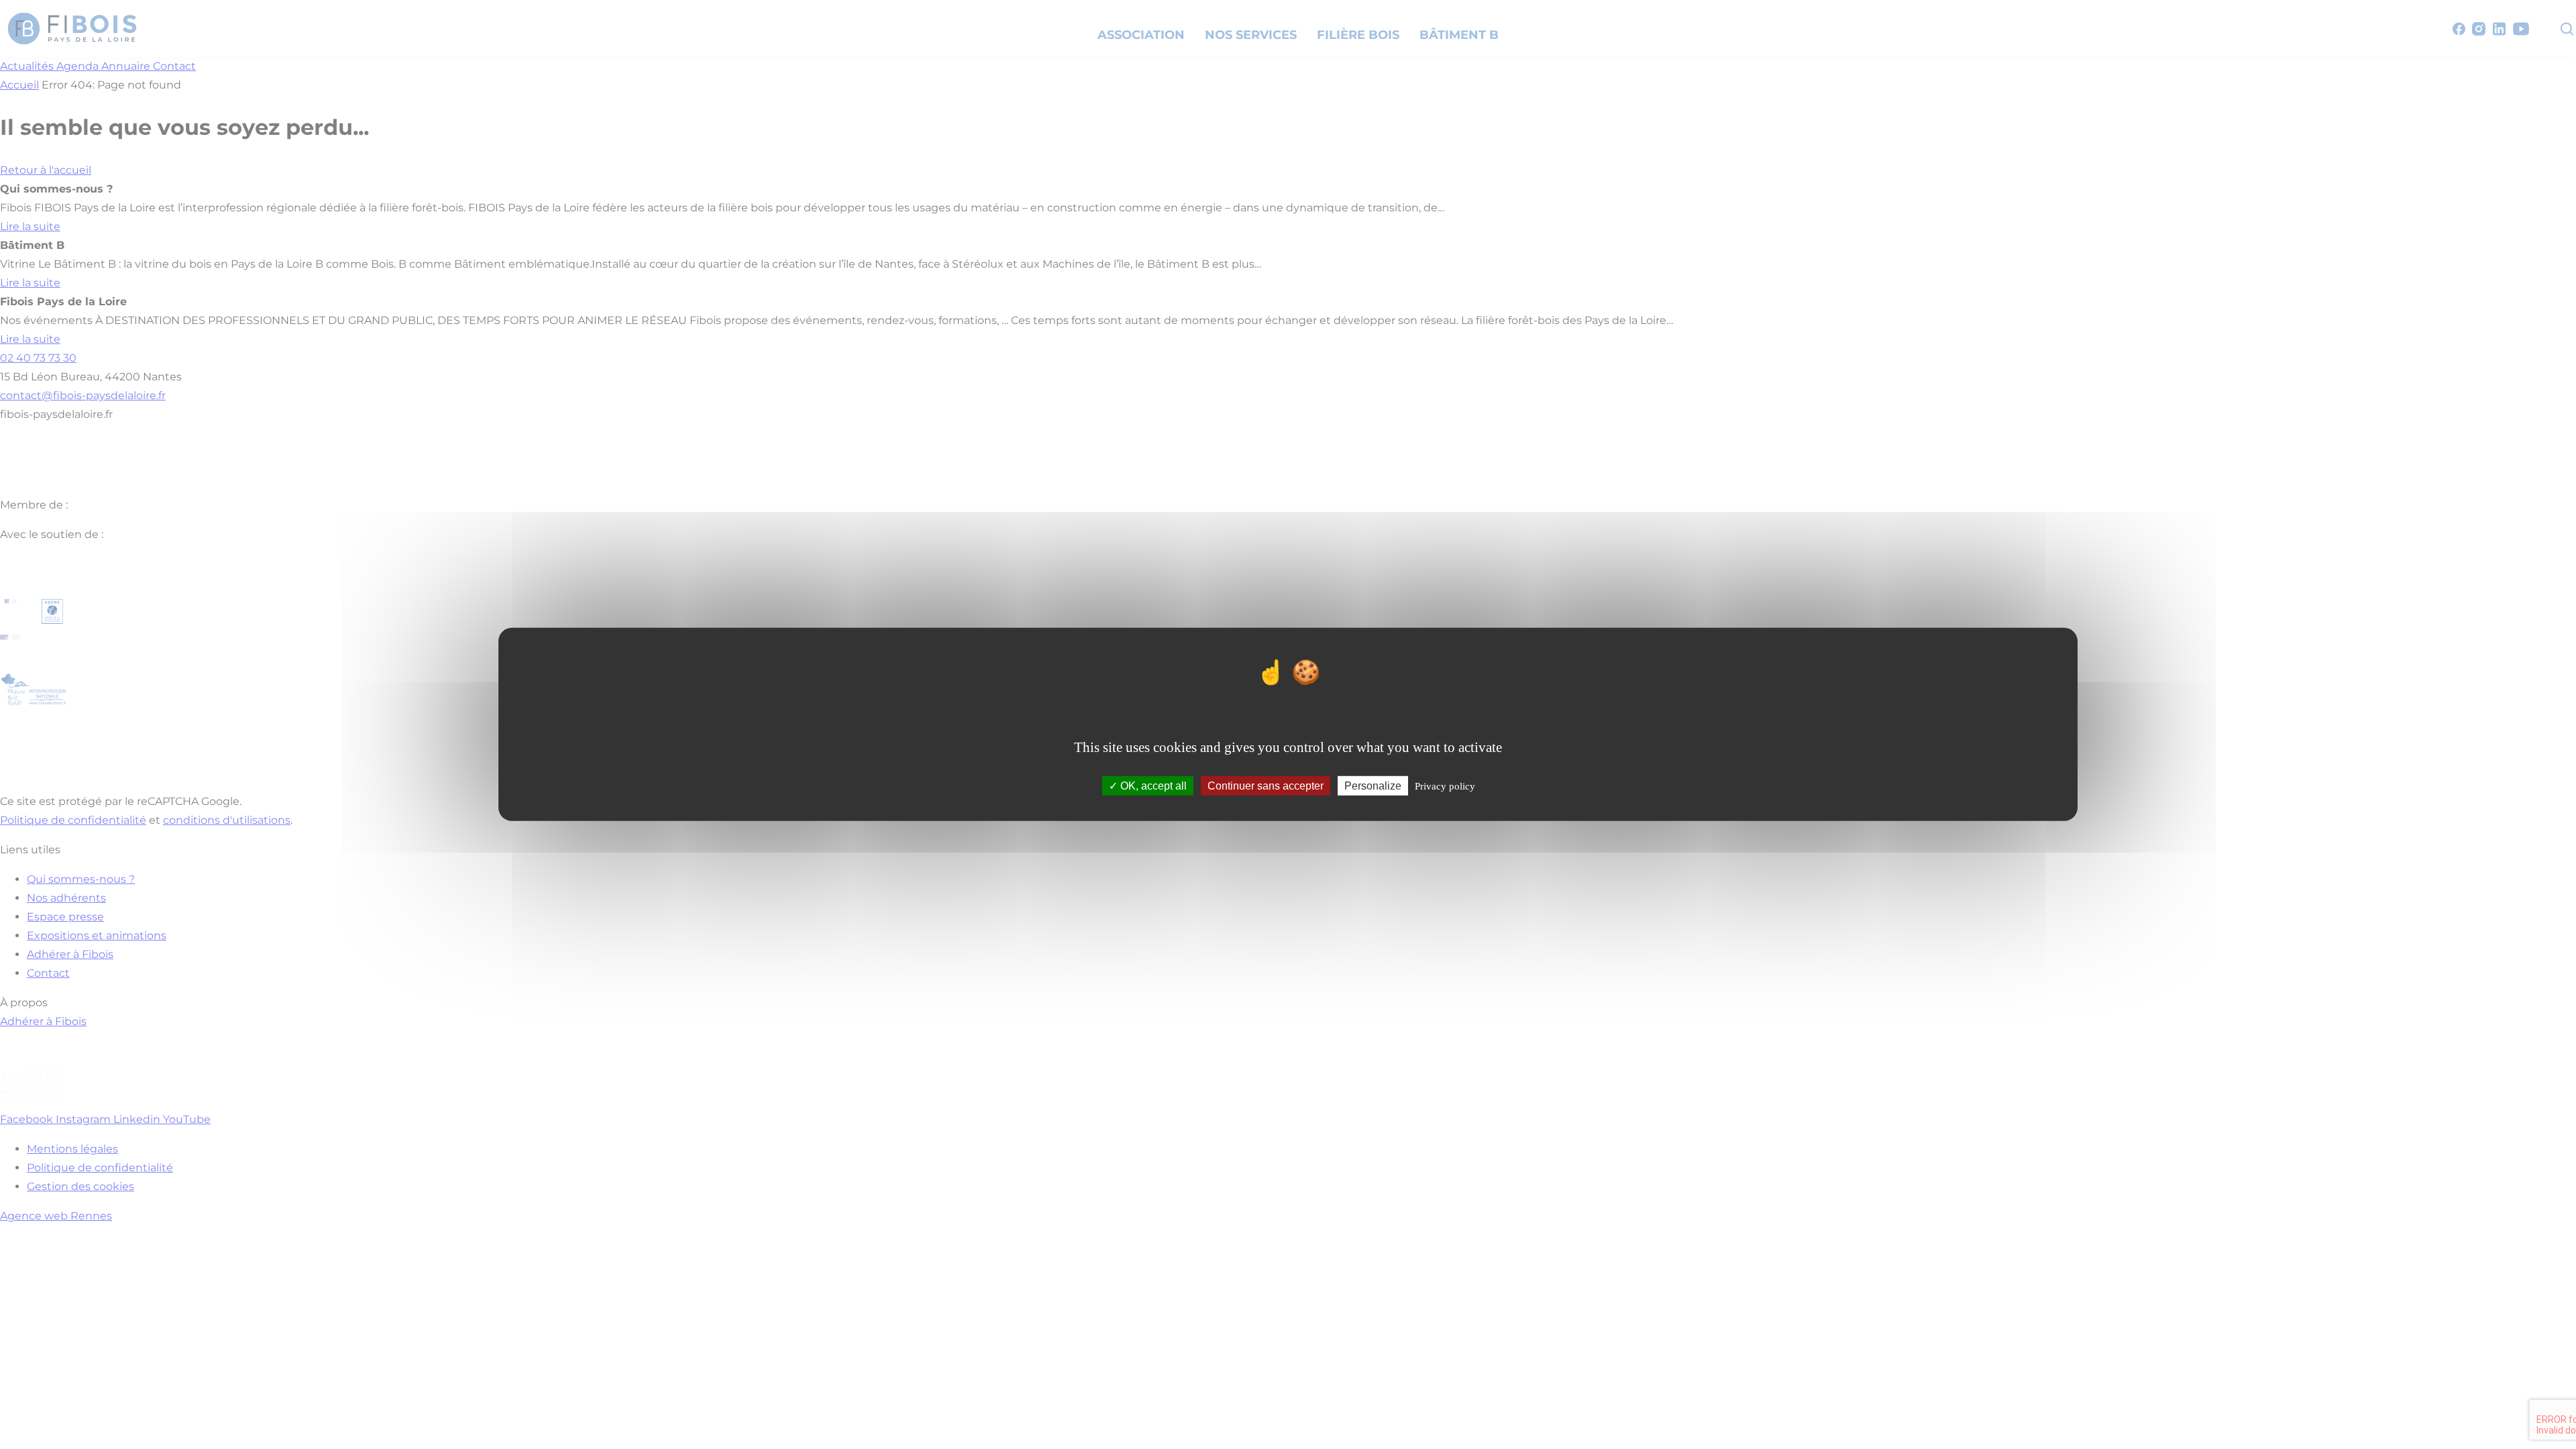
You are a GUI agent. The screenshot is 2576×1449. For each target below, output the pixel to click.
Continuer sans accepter (1266, 786)
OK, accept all (1152, 786)
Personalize (1373, 786)
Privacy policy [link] (1445, 786)
